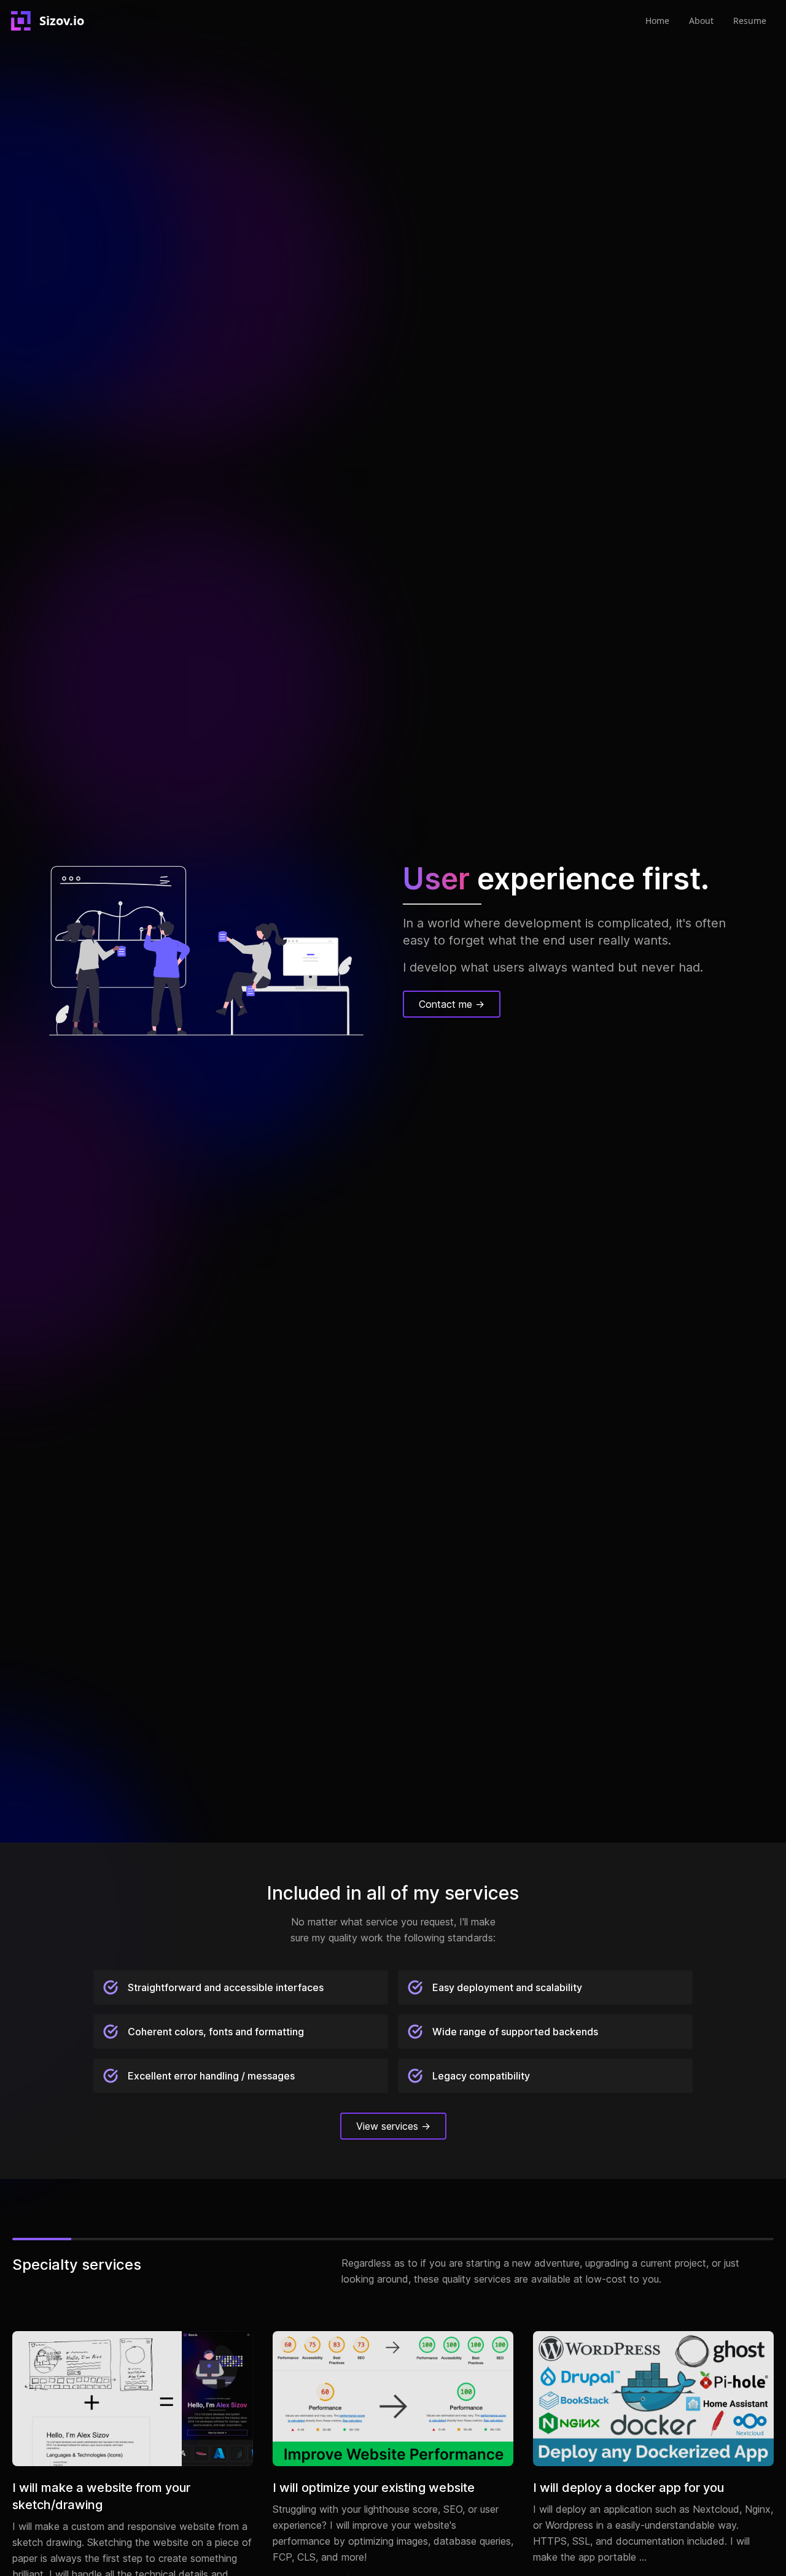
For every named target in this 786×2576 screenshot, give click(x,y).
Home (657, 21)
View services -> (393, 2126)
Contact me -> (452, 1004)
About (701, 21)
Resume (750, 21)
